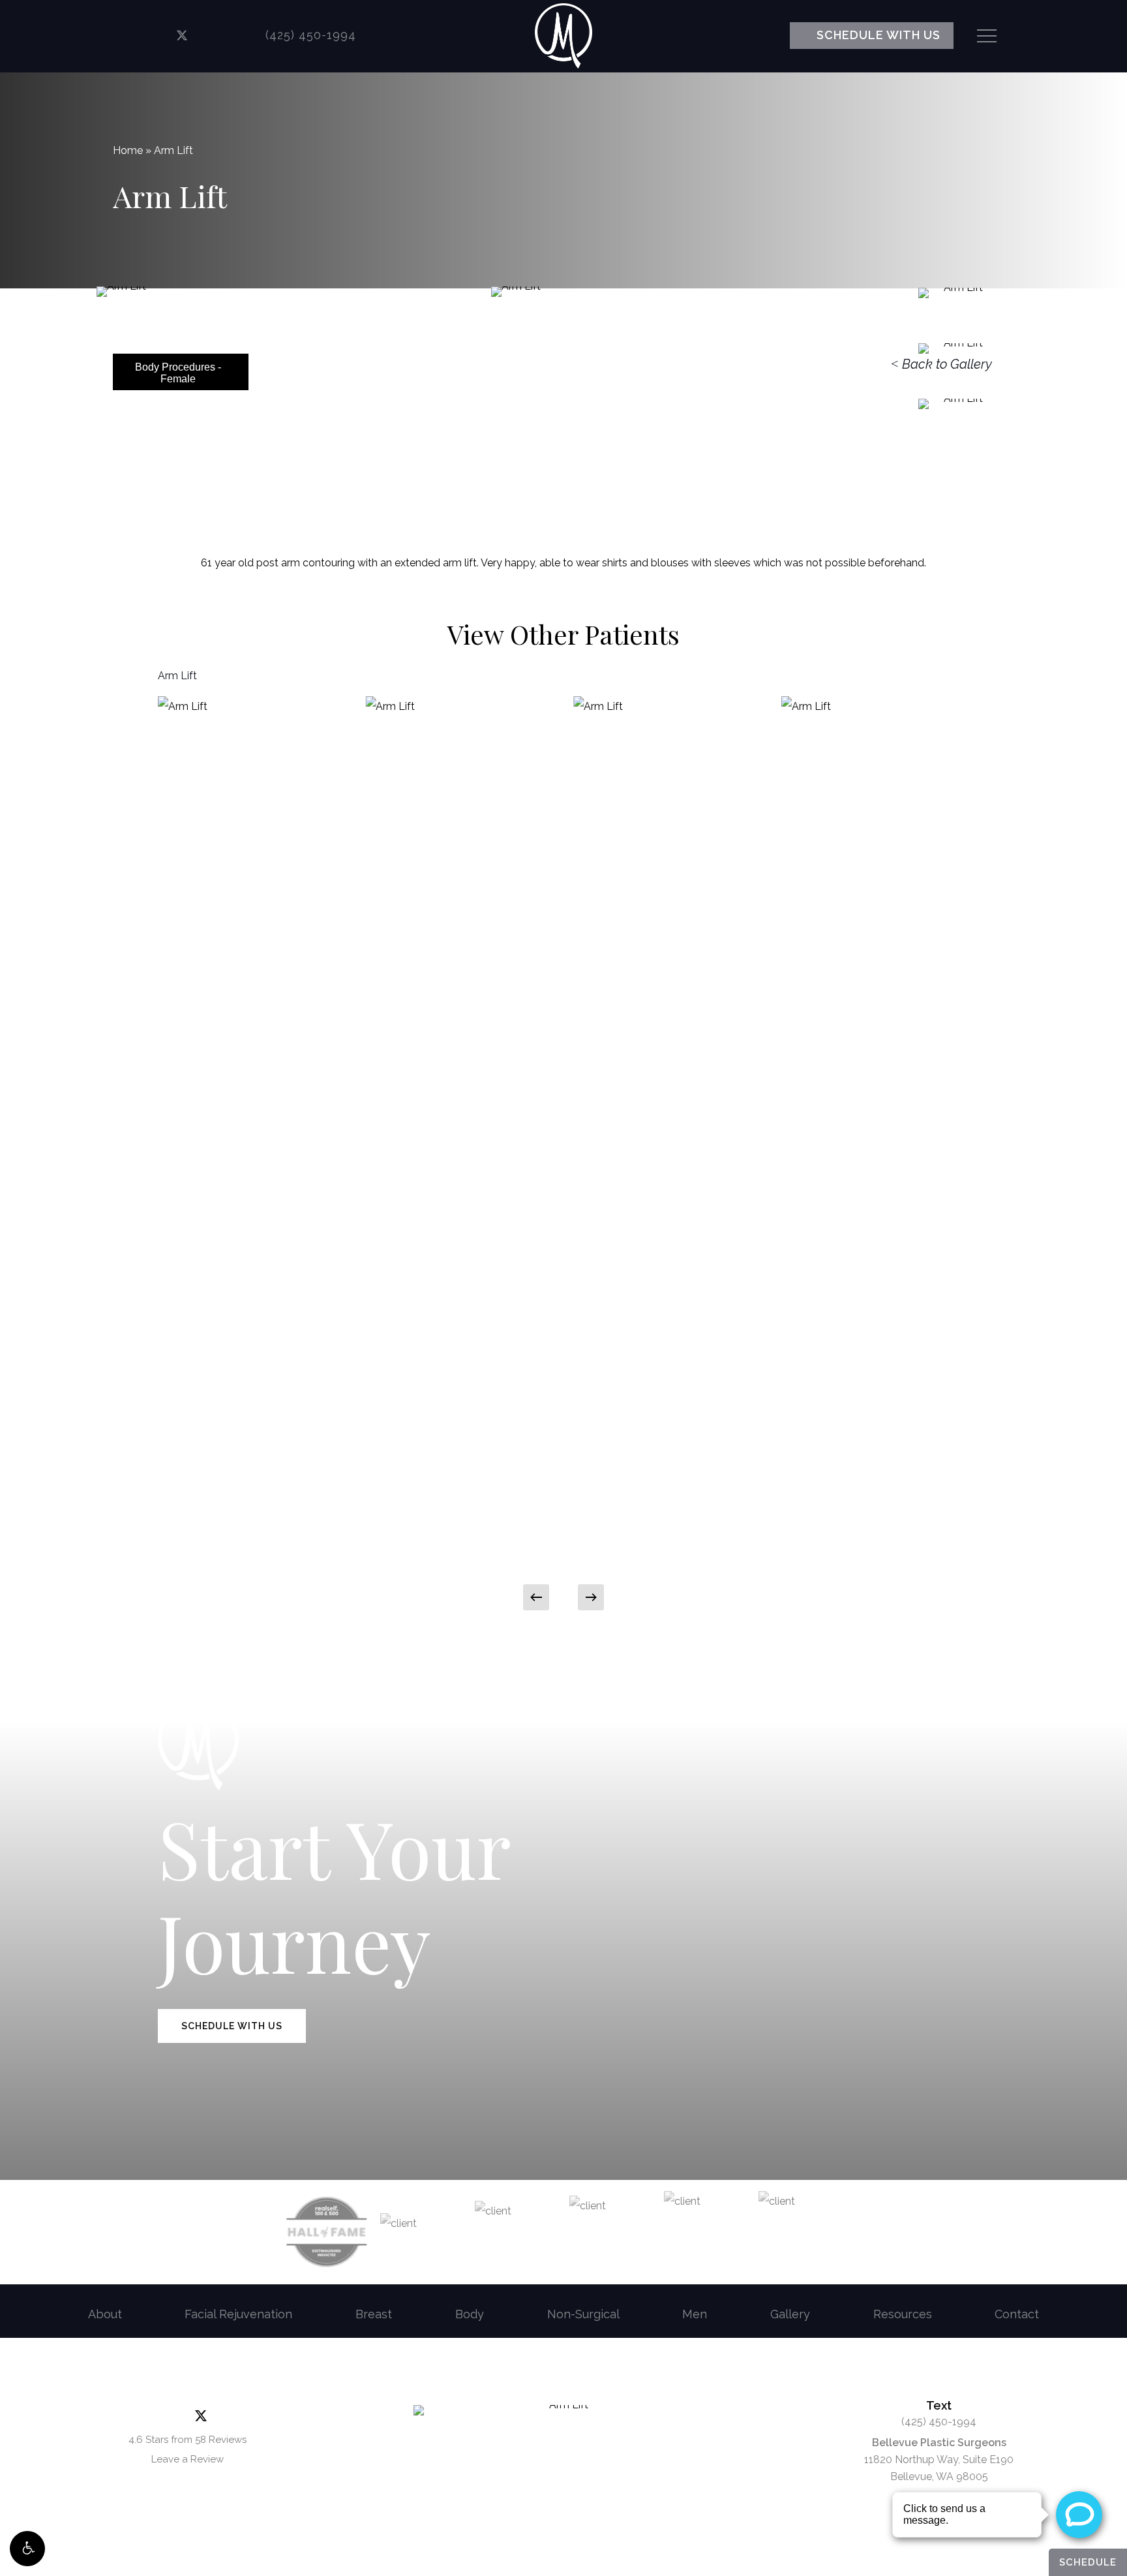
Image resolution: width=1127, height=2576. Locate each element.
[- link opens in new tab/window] (326, 2232)
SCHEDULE (1088, 2562)
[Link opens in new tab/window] (141, 36)
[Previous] (536, 1597)
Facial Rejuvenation (238, 2314)
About (105, 2314)
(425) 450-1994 (939, 2422)
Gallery (790, 2314)
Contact (1017, 2314)
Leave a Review (188, 2459)
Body (470, 2314)
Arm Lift (177, 676)
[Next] (591, 1597)
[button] (27, 2549)
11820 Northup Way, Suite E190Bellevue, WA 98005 (939, 2460)
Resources (903, 2314)
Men (695, 2314)
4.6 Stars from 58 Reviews (188, 2440)
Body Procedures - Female (178, 373)
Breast (374, 2314)
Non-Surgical (583, 2314)
